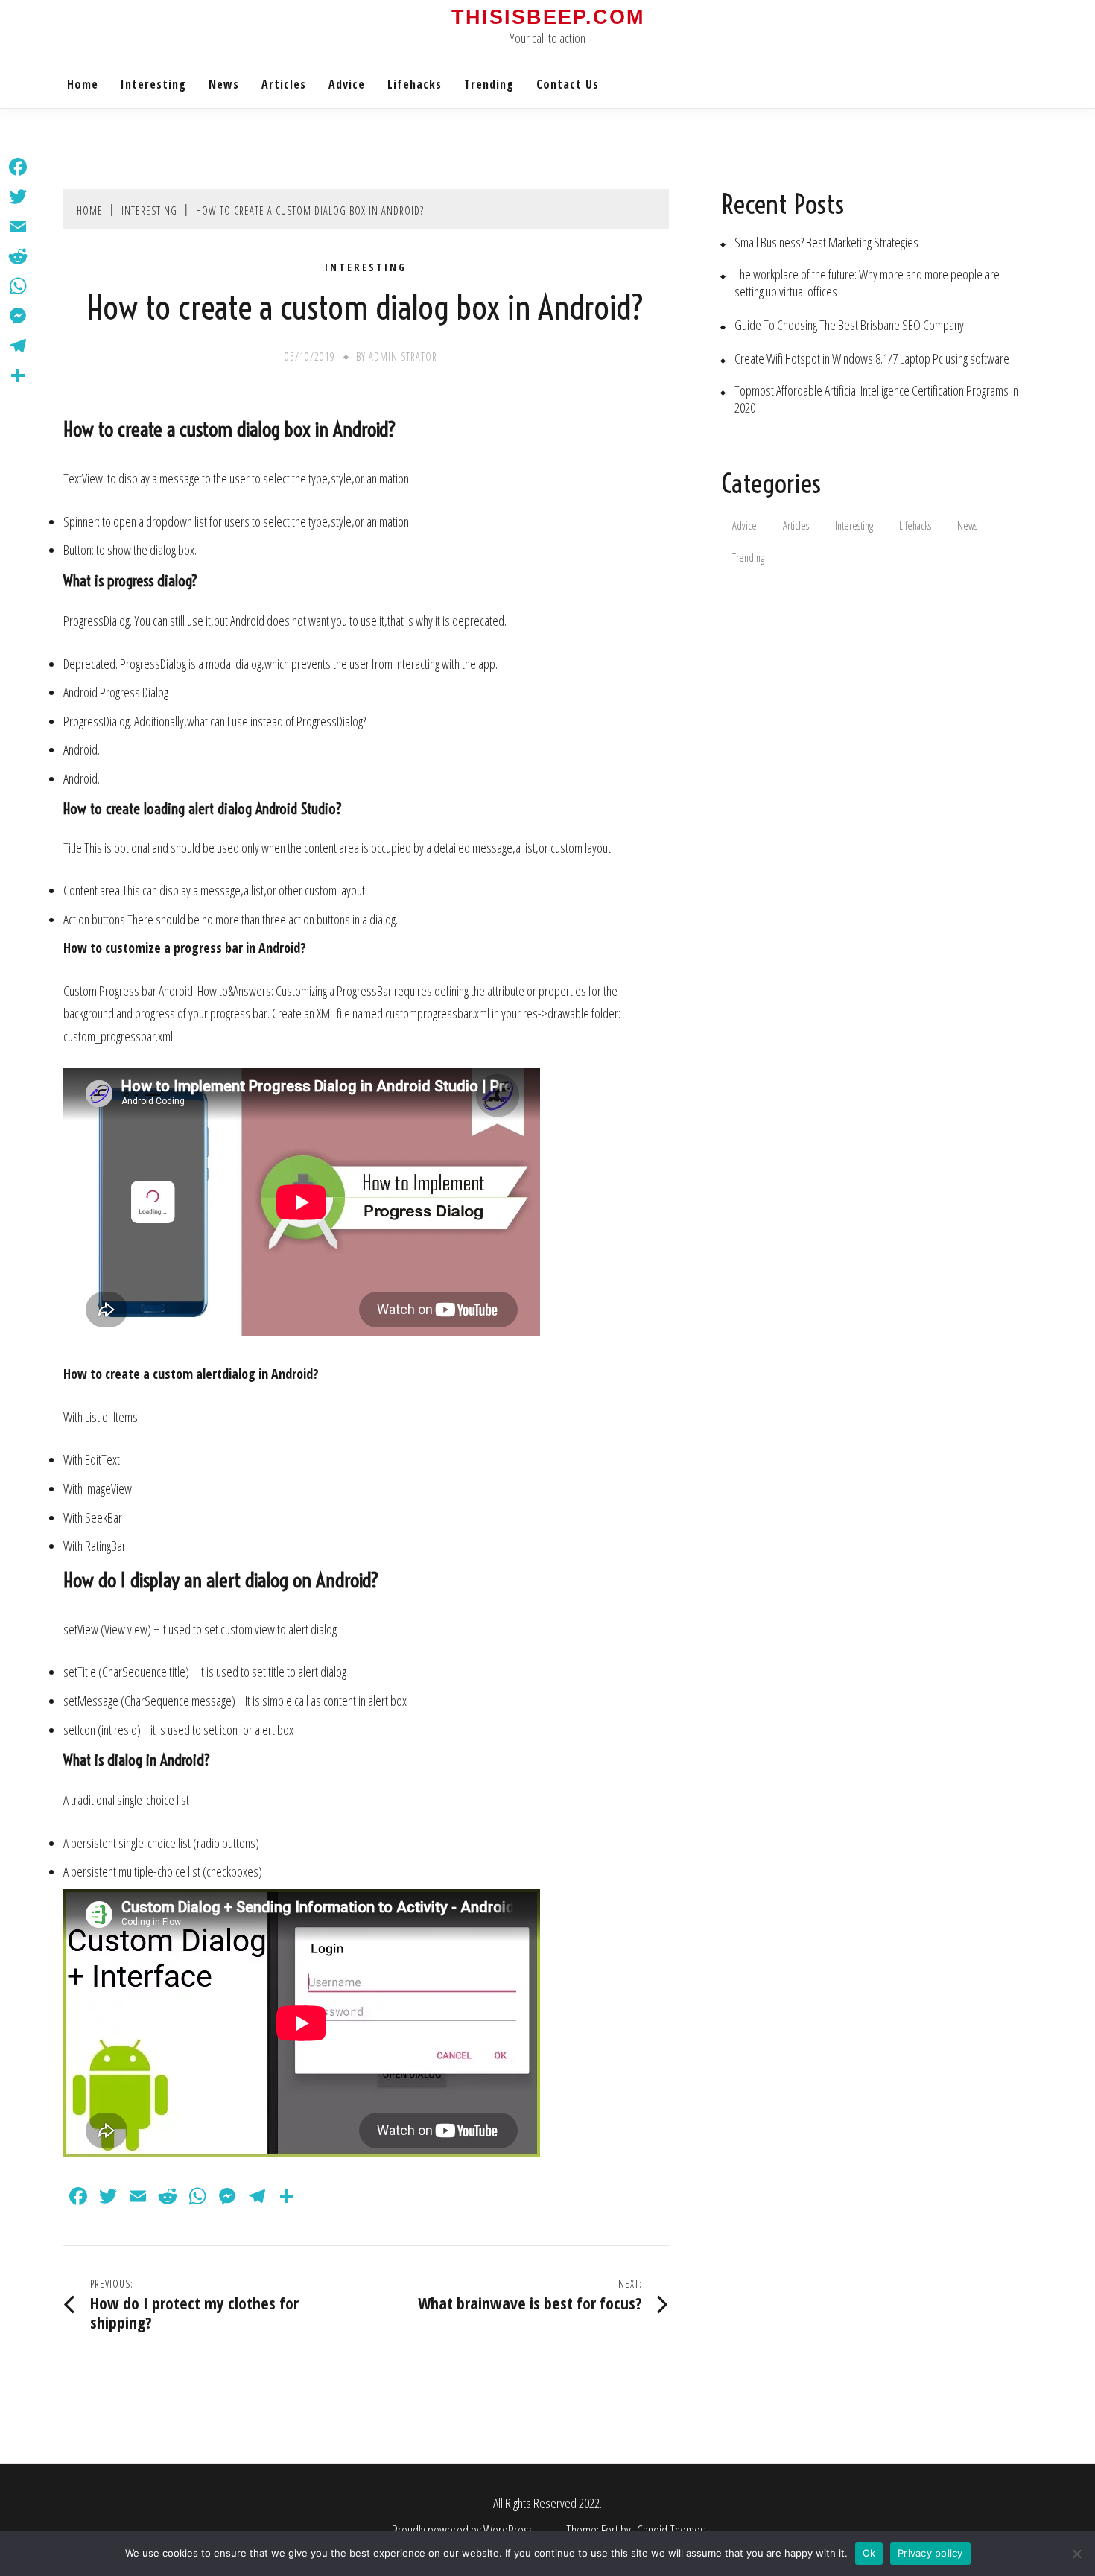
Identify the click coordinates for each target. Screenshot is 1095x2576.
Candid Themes (671, 2530)
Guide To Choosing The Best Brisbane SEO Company (849, 325)
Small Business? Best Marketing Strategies (826, 242)
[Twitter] (18, 197)
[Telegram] (18, 346)
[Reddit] (18, 256)
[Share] (18, 375)
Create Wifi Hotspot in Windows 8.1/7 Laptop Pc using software (872, 359)
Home (83, 84)
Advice (347, 84)
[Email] (18, 226)
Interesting (153, 84)
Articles (284, 84)
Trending (489, 84)
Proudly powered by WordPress (464, 2530)
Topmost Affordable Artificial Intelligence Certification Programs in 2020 (876, 399)
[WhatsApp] (18, 286)
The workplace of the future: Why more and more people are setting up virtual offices (867, 283)
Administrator (403, 356)
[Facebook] (18, 167)
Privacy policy (930, 2553)
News (224, 84)
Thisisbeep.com (548, 17)
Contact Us (568, 84)
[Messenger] (18, 316)
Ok (869, 2553)
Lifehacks (415, 84)
